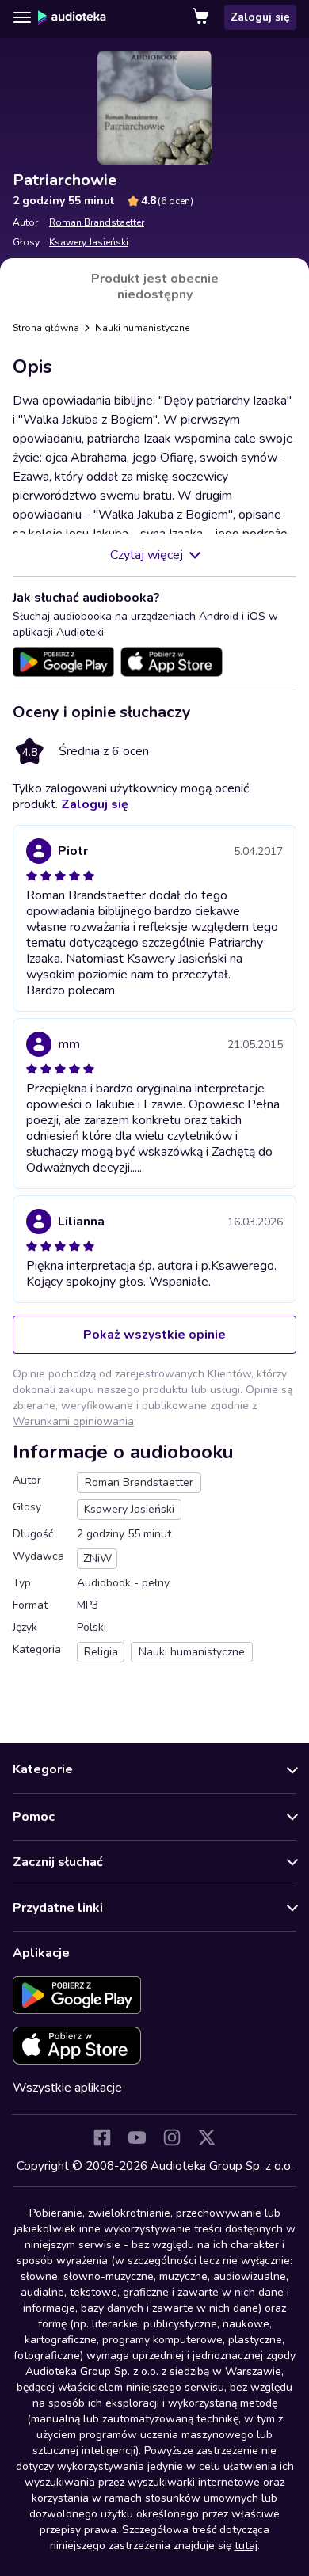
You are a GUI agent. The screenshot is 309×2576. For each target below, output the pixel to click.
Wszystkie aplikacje (67, 2088)
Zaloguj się (260, 17)
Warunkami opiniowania (73, 1421)
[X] (207, 2137)
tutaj (246, 2546)
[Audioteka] (72, 17)
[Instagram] (172, 2137)
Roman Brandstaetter (97, 222)
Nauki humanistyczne (142, 328)
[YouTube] (137, 2137)
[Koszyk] (202, 17)
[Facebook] (102, 2137)
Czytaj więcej (147, 555)
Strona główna (46, 328)
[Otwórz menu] (22, 17)
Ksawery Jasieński (89, 242)
